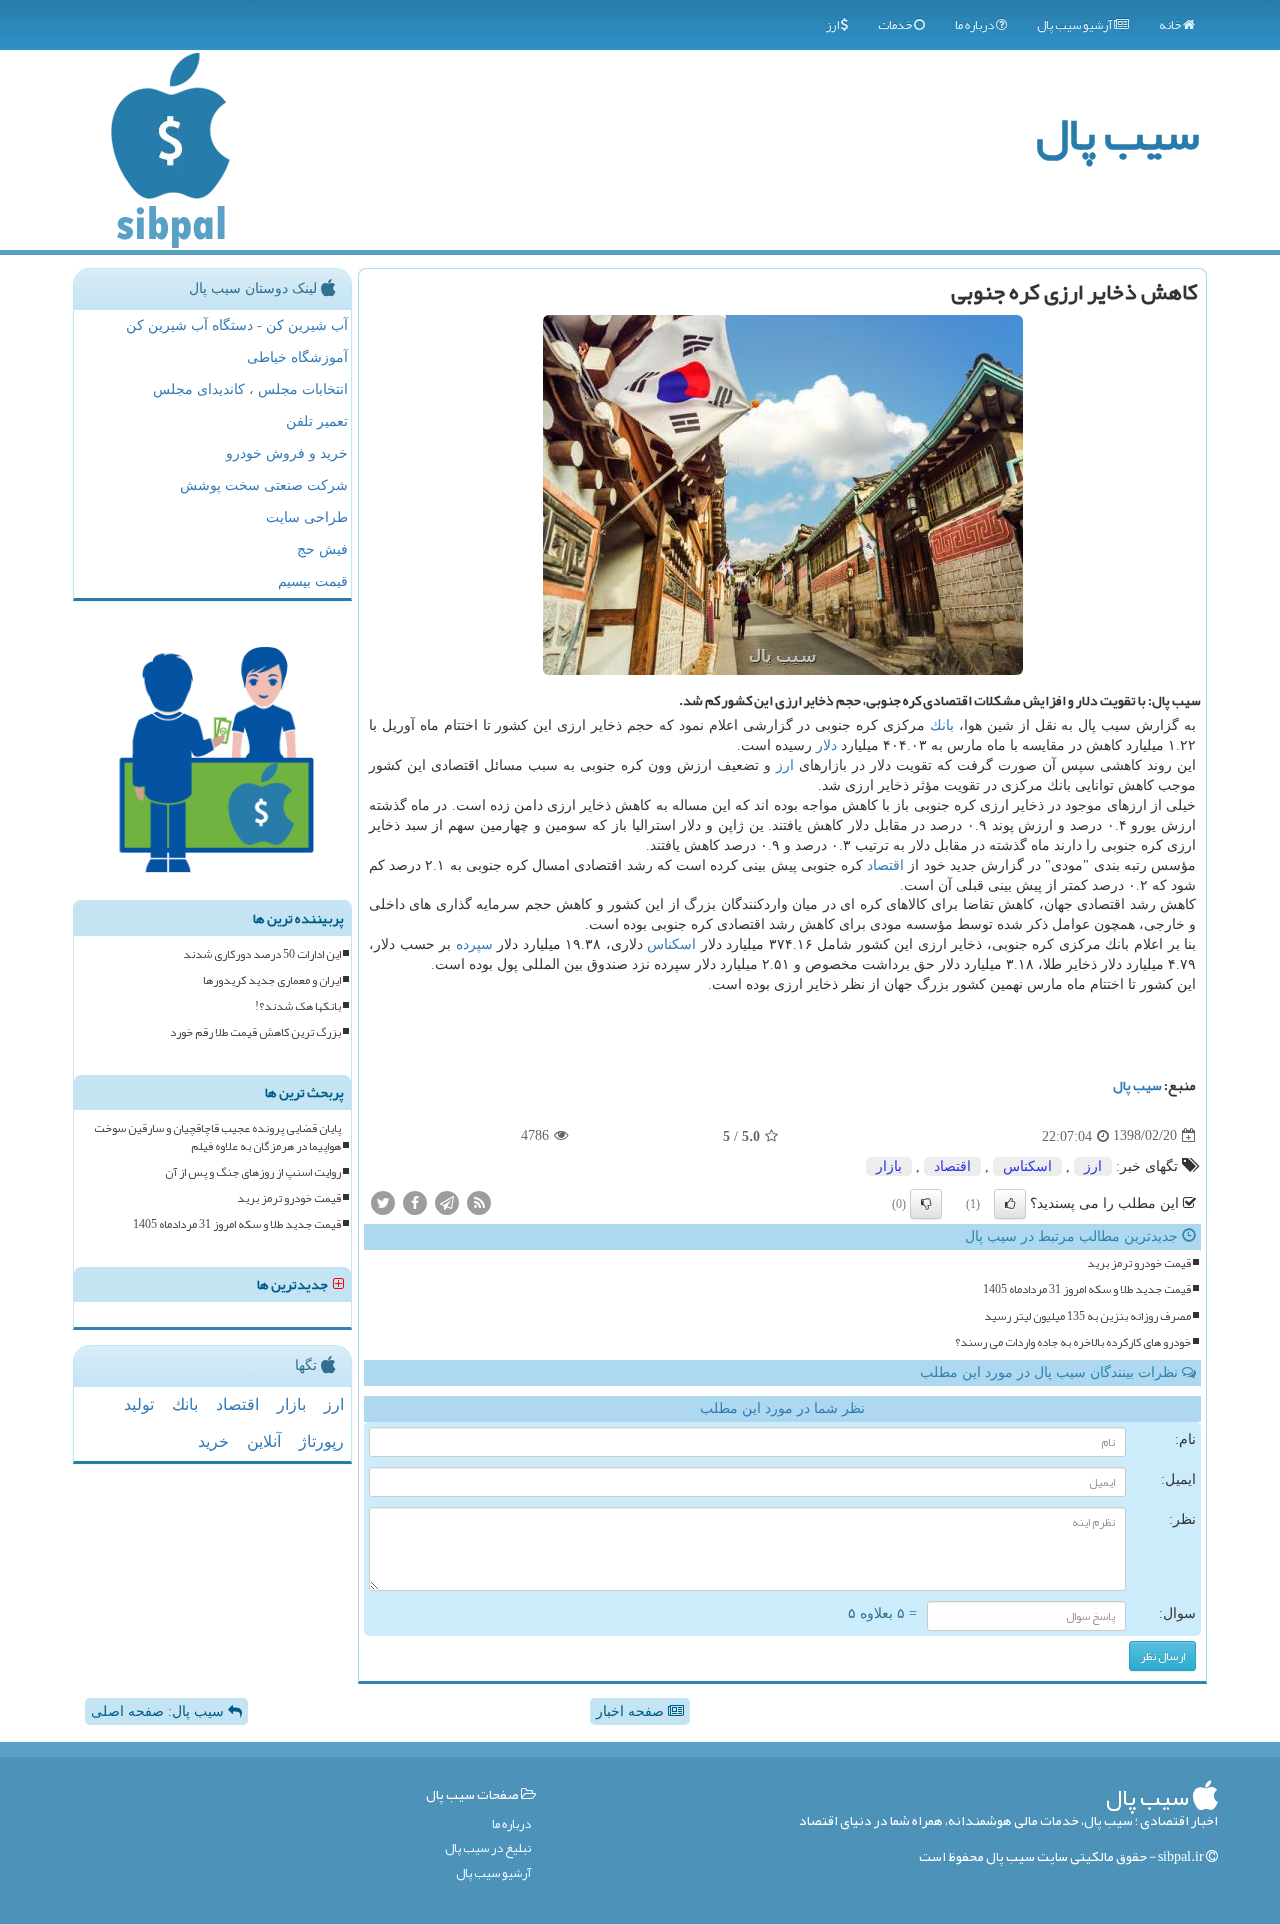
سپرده (474, 944)
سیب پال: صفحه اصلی (159, 1711)
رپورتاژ (321, 1441)
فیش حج (322, 549)
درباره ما (975, 25)
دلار (826, 745)
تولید (139, 1404)
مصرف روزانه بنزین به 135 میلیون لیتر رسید (1087, 1316)
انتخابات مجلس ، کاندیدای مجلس (250, 389)
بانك (942, 725)
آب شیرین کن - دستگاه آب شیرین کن (237, 325)
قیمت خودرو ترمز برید (1139, 1263)
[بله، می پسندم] (1010, 1204)
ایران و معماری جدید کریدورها (272, 980)
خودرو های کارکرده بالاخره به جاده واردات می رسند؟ (1073, 1342)
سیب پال (1117, 133)
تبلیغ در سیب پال (488, 1848)
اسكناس (671, 944)
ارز (833, 25)
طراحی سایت (307, 517)
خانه (1171, 25)
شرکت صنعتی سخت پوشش (264, 485)
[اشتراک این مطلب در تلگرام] (447, 1202)
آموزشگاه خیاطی (297, 357)
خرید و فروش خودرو (287, 453)
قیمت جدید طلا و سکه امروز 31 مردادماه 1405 (1087, 1289)
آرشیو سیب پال (1075, 25)
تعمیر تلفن (317, 421)
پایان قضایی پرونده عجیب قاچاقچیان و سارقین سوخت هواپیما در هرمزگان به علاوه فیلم (217, 1137)
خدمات (896, 25)
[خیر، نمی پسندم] (926, 1204)
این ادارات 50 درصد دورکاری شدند (262, 954)
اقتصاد (885, 865)
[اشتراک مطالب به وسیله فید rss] (479, 1202)
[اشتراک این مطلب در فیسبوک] (415, 1202)
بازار (889, 1166)
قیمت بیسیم (313, 581)
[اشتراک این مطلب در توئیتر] (383, 1202)
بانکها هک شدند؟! (298, 1006)
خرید (213, 1441)
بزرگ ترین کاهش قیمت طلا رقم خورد (255, 1032)
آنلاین (264, 1441)
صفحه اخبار (632, 1711)
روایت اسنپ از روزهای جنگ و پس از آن (253, 1172)
